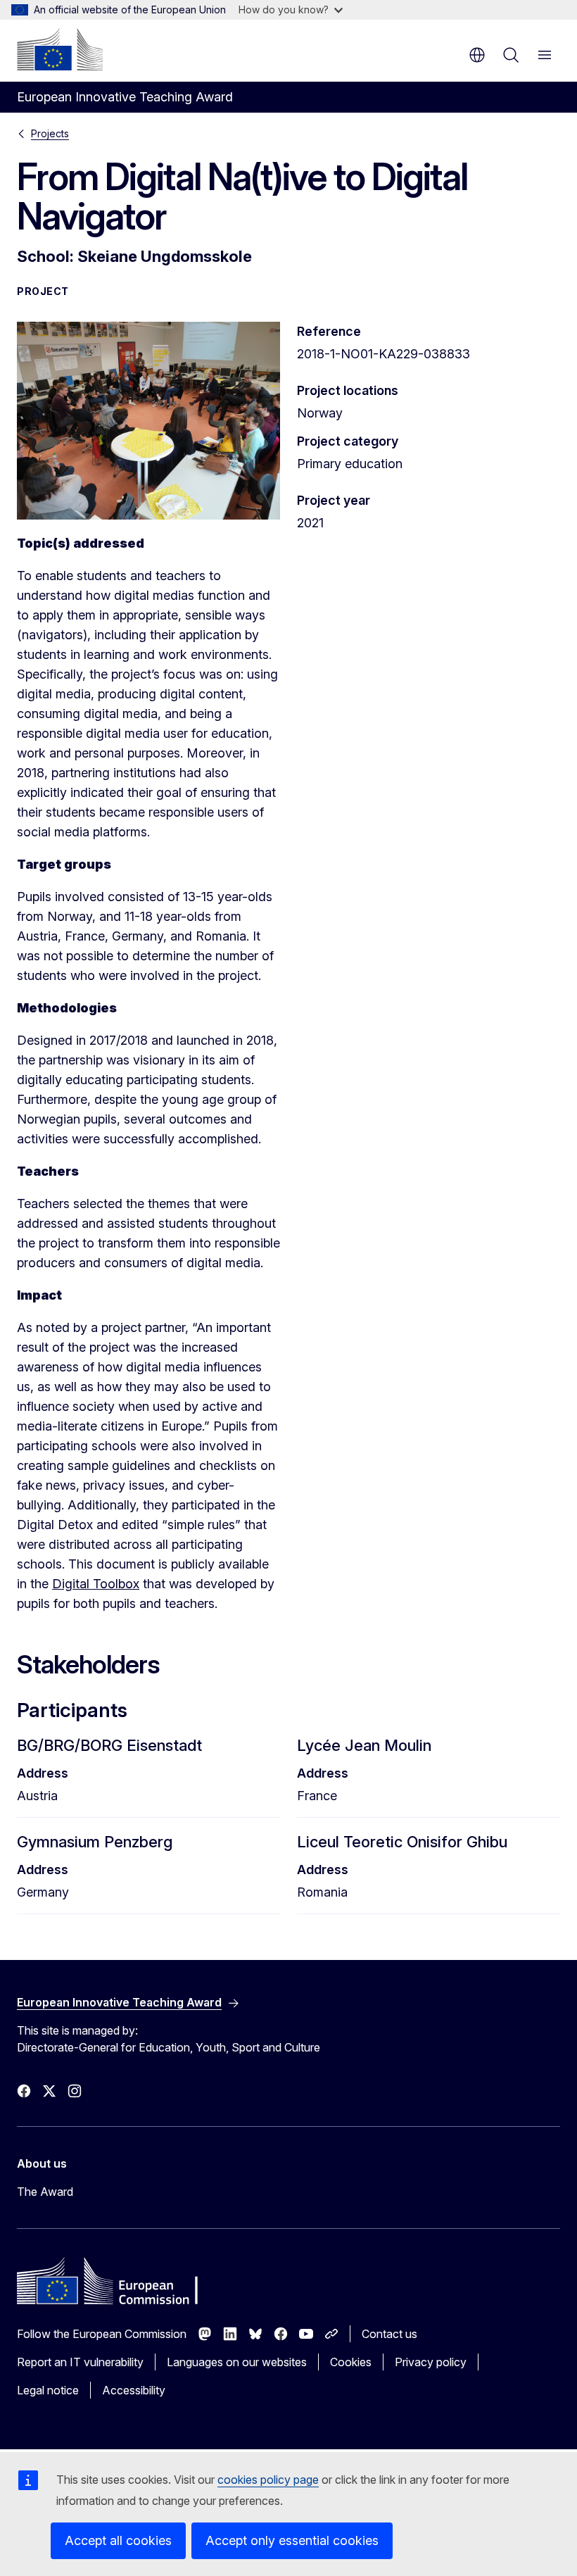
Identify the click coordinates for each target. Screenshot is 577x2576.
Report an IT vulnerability (80, 2362)
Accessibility (134, 2390)
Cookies (351, 2362)
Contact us (389, 2334)
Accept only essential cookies (292, 2540)
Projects (50, 133)
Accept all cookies (118, 2540)
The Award (45, 2192)
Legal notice (48, 2390)
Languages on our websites (237, 2362)
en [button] (477, 55)
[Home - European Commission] (60, 49)
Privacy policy (431, 2362)
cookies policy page (268, 2480)
